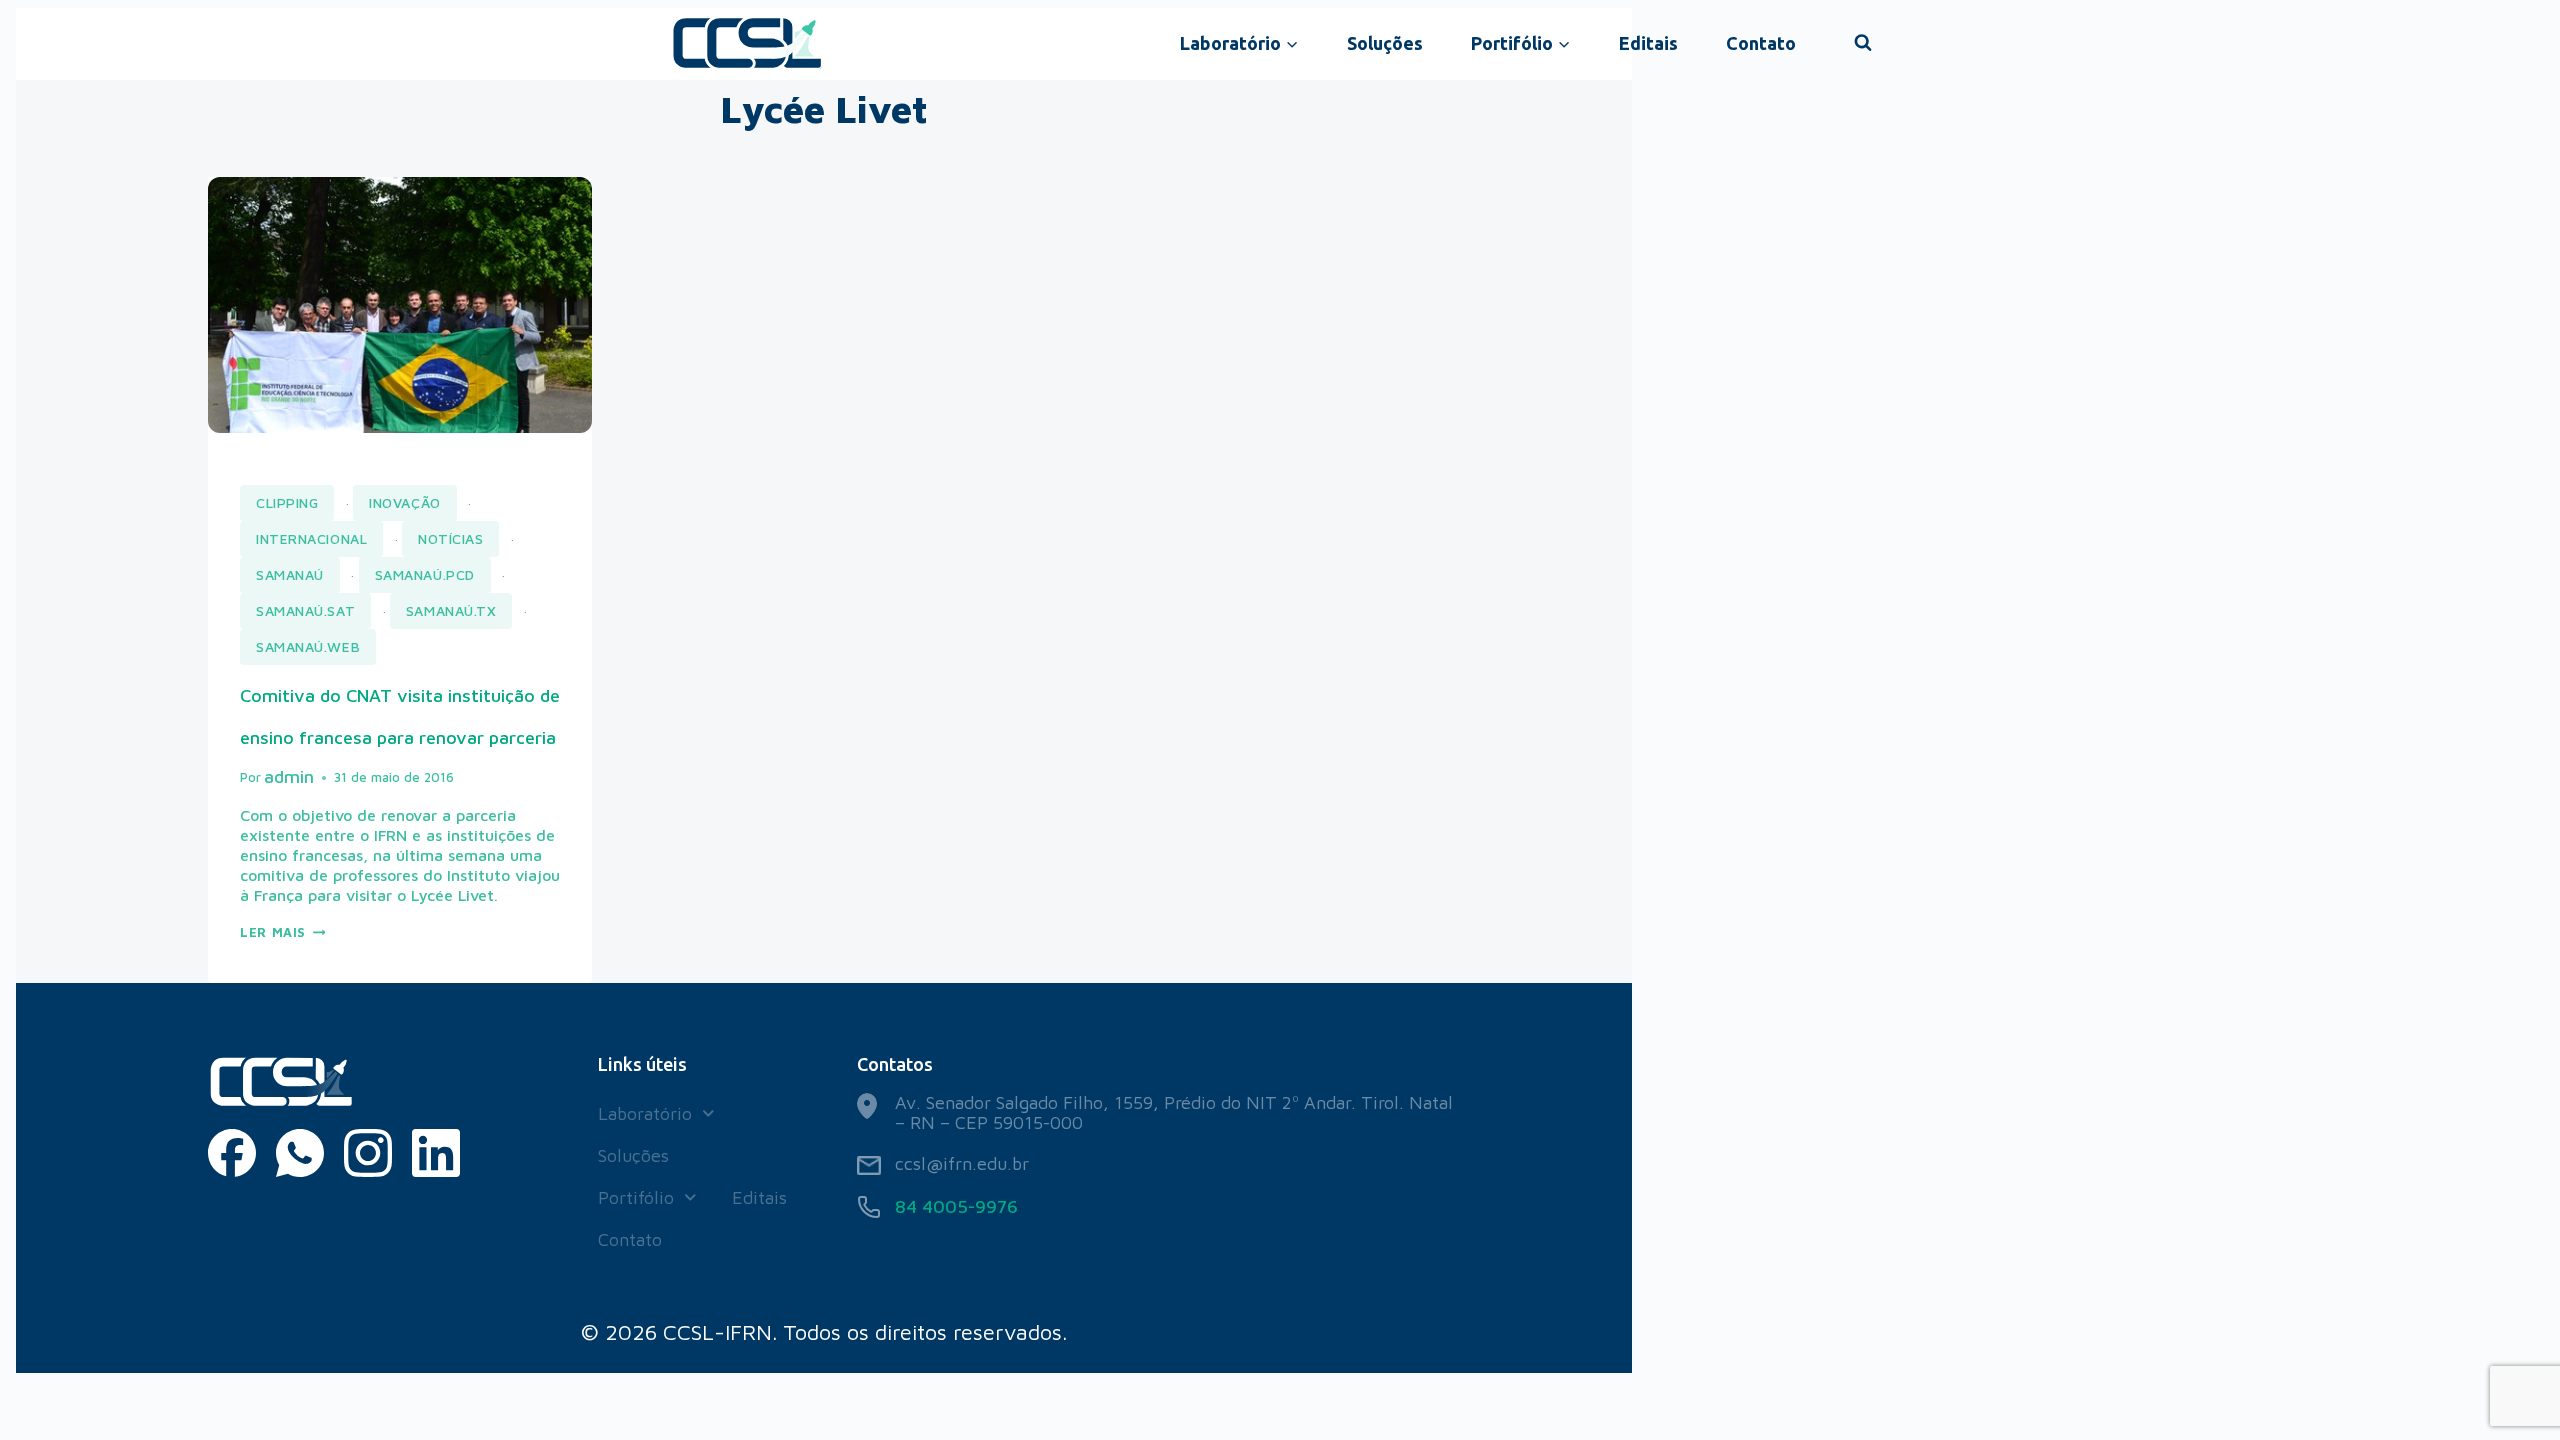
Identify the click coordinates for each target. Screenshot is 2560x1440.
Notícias (450, 538)
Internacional (311, 538)
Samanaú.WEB (308, 646)
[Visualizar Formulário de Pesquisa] (1863, 43)
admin (289, 776)
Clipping (287, 502)
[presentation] (400, 305)
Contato (1761, 43)
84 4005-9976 (956, 1206)
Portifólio (636, 1197)
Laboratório (645, 1113)
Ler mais (282, 932)
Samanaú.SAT (305, 610)
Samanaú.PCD (425, 574)
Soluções (1385, 43)
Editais (1648, 43)
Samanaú (290, 574)
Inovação (404, 502)
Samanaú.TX (451, 610)
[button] (656, 1114)
